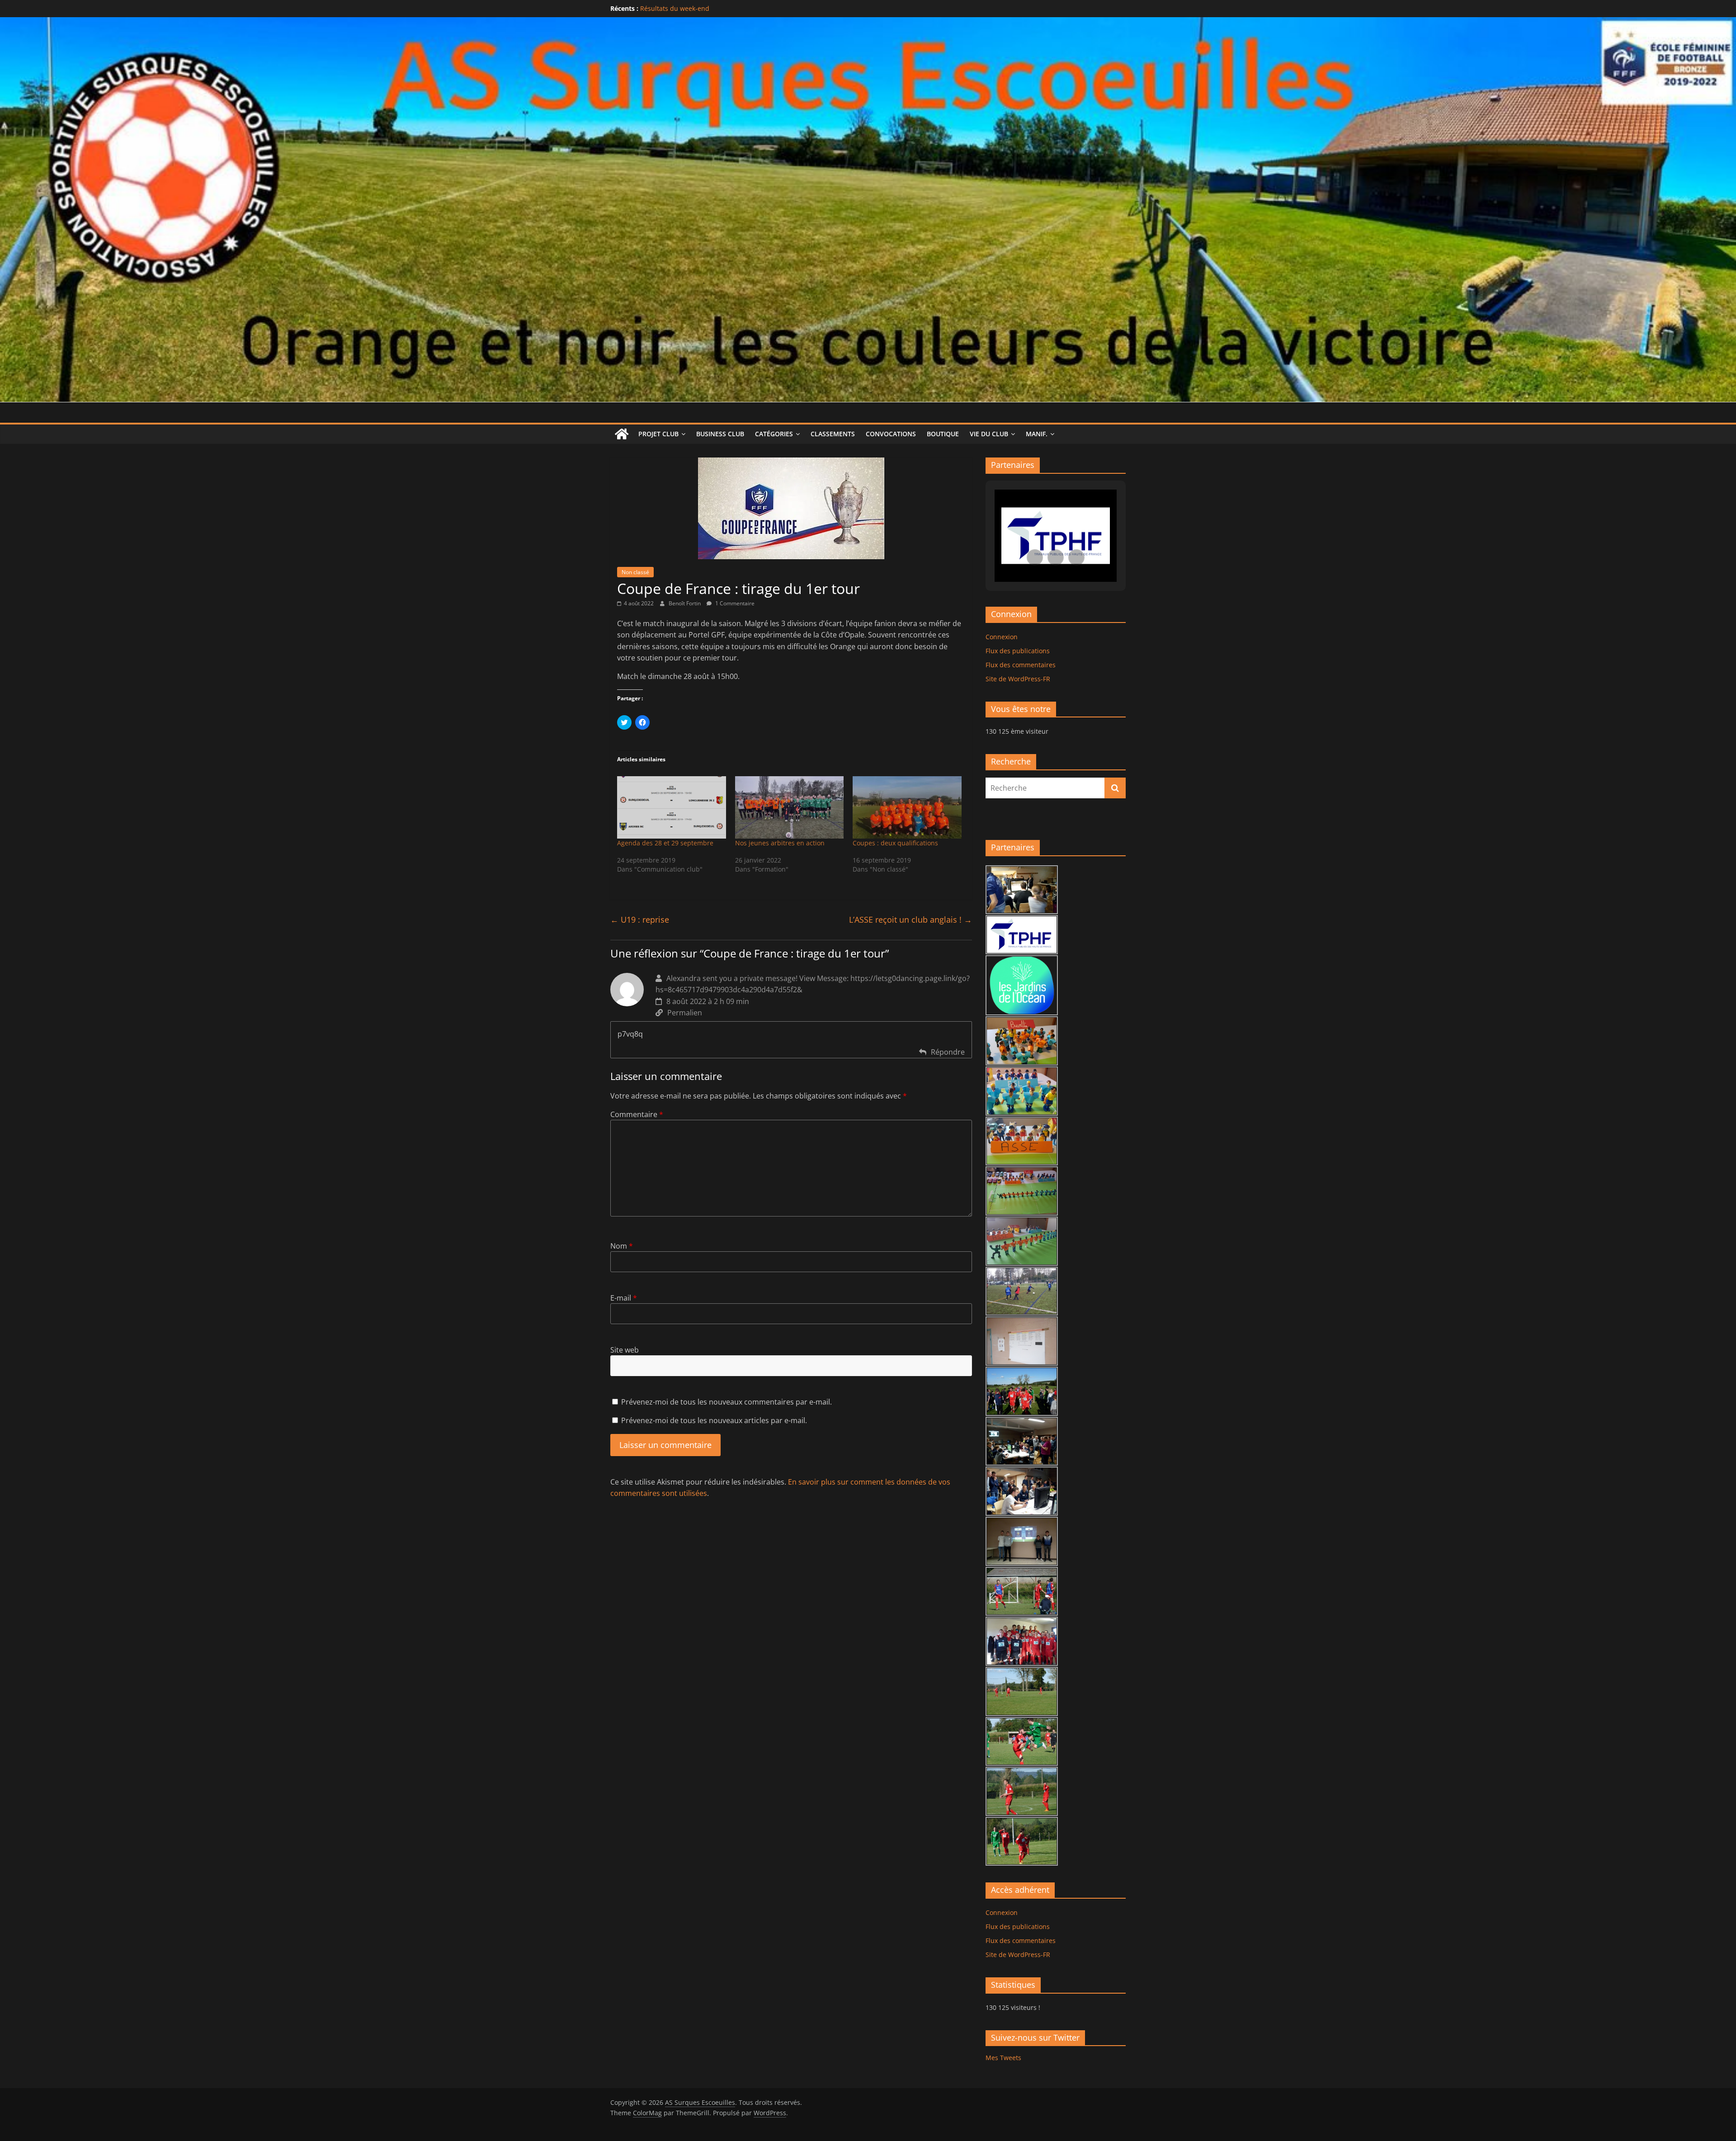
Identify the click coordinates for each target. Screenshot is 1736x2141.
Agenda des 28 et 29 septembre (665, 843)
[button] (1035, 557)
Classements (833, 434)
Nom (622, 1246)
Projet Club (658, 434)
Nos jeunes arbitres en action (780, 843)
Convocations (891, 434)
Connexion (1002, 637)
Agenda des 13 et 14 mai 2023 (686, 8)
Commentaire (637, 1114)
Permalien (685, 1013)
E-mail (624, 1298)
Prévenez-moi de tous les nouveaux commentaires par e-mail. (726, 1402)
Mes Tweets (1003, 2058)
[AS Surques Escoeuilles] (868, 23)
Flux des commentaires (1021, 665)
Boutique (943, 434)
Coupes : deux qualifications (895, 843)
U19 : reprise (640, 920)
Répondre (948, 1052)
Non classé (635, 572)
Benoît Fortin (685, 603)
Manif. (1037, 434)
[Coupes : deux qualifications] (907, 807)
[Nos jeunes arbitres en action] (790, 807)
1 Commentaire (734, 603)
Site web (625, 1350)
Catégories (774, 434)
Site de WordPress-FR (1018, 679)
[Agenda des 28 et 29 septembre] (672, 807)
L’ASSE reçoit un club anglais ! (910, 920)
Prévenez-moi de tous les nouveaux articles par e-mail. (714, 1420)
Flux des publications (1018, 651)
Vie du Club (989, 434)
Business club (720, 434)
